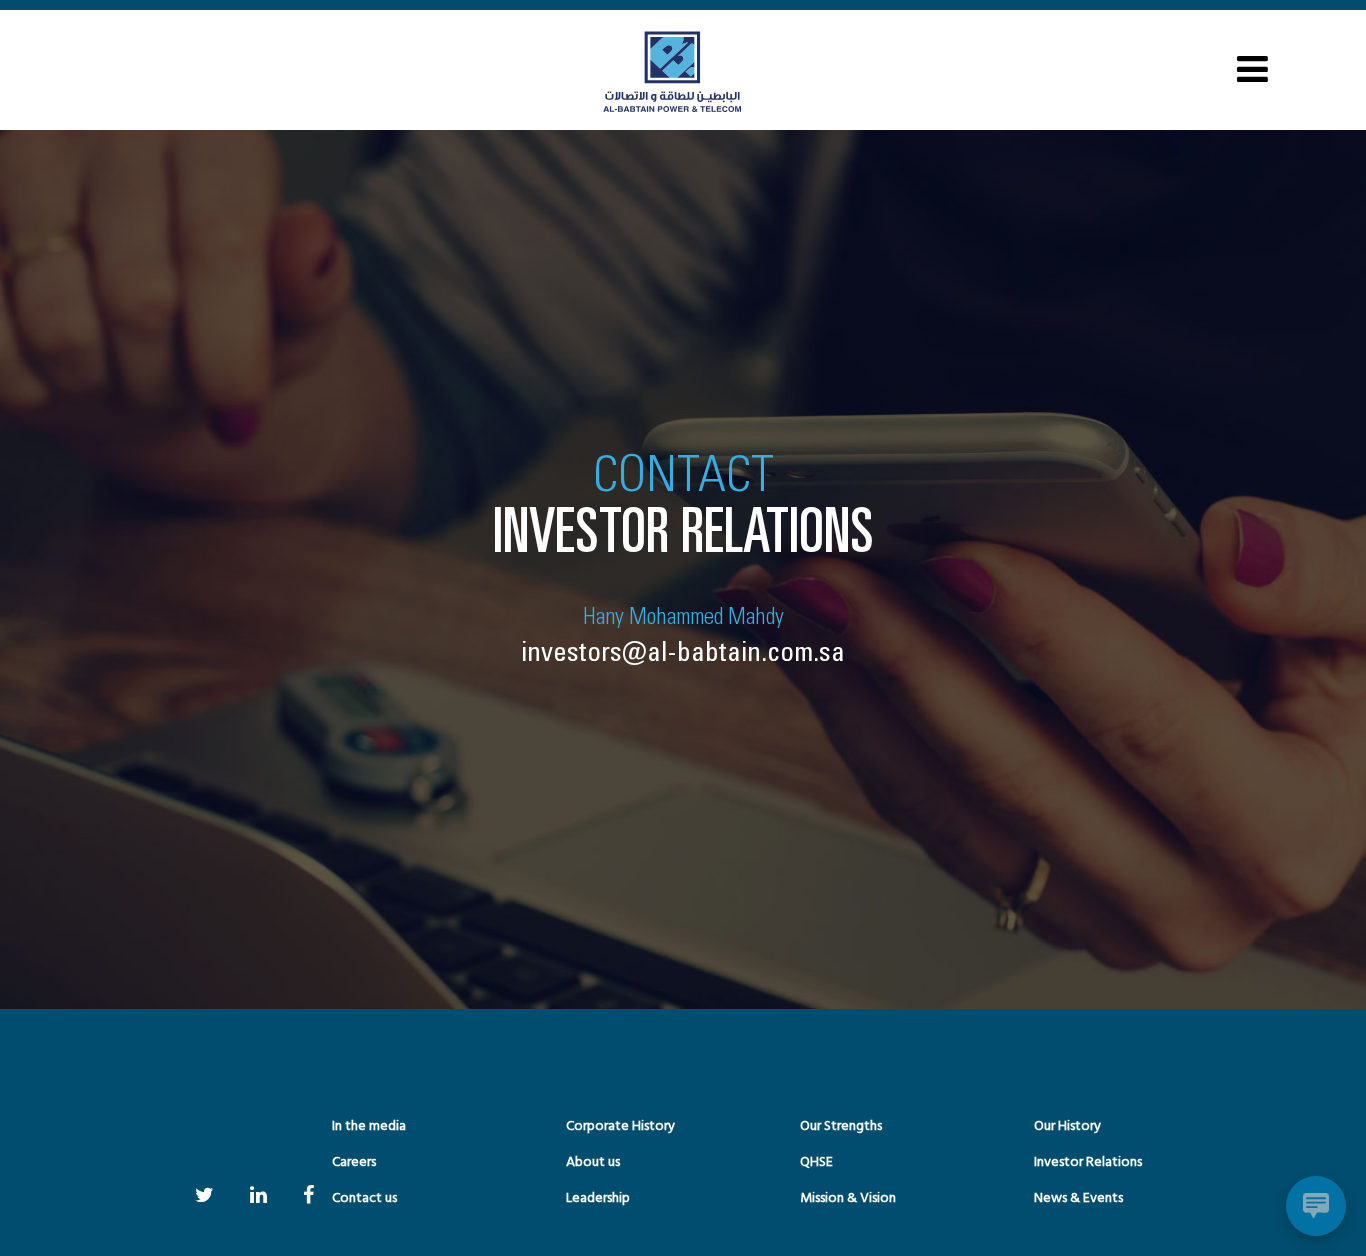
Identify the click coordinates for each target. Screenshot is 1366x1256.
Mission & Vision (848, 1198)
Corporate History (620, 1126)
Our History (1067, 1126)
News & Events (1078, 1198)
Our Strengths (841, 1126)
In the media (369, 1126)
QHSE (816, 1162)
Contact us (364, 1198)
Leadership (598, 1198)
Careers (354, 1162)
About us (593, 1162)
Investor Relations (1088, 1162)
